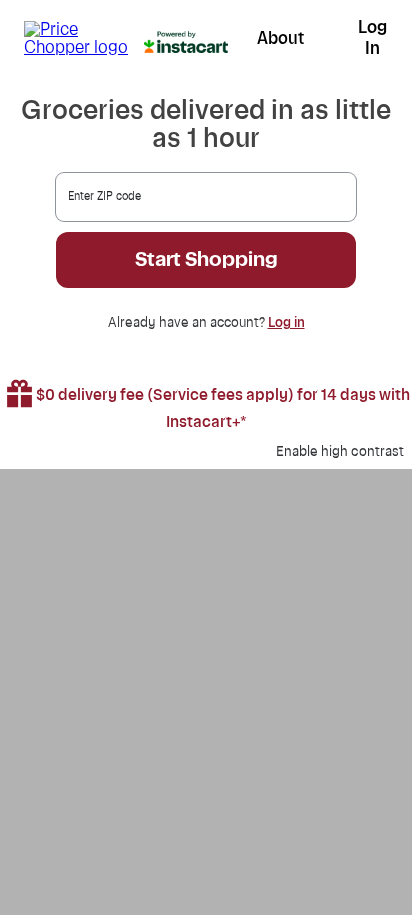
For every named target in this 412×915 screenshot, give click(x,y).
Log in (286, 323)
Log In (372, 38)
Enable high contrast (340, 452)
